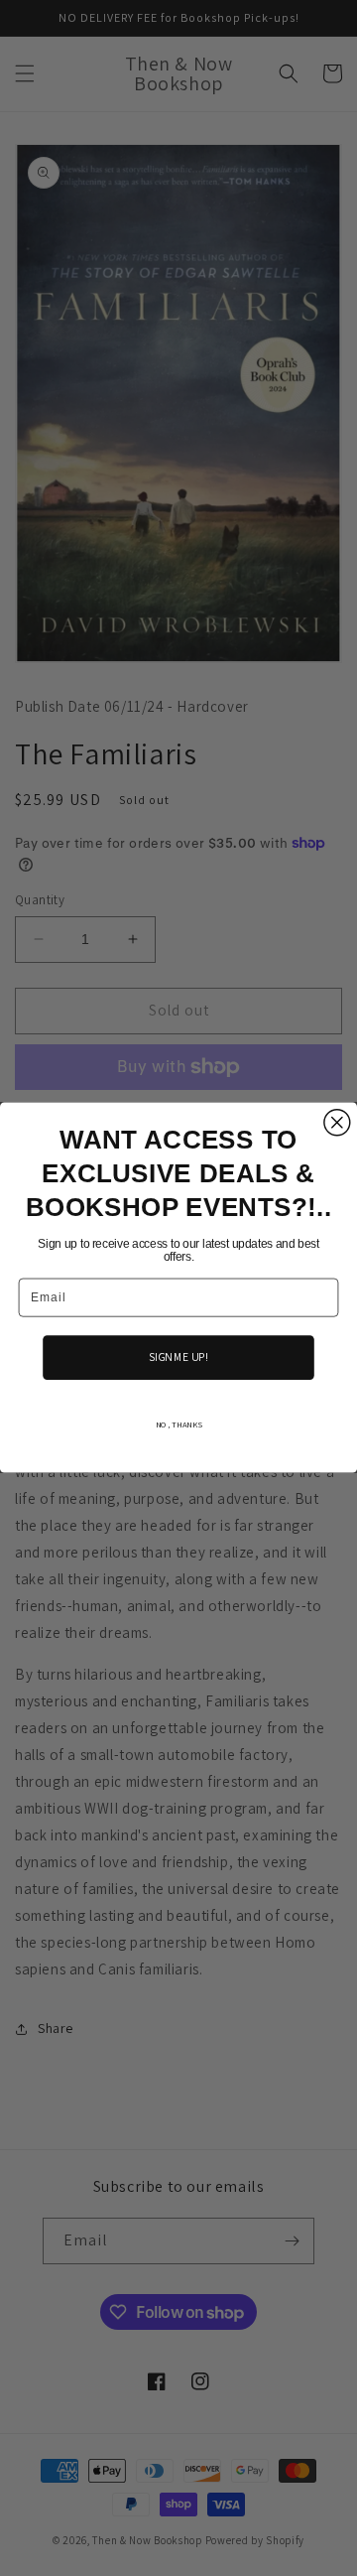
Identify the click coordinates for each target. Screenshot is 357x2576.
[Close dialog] (337, 1123)
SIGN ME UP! (178, 1357)
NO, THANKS (179, 1425)
